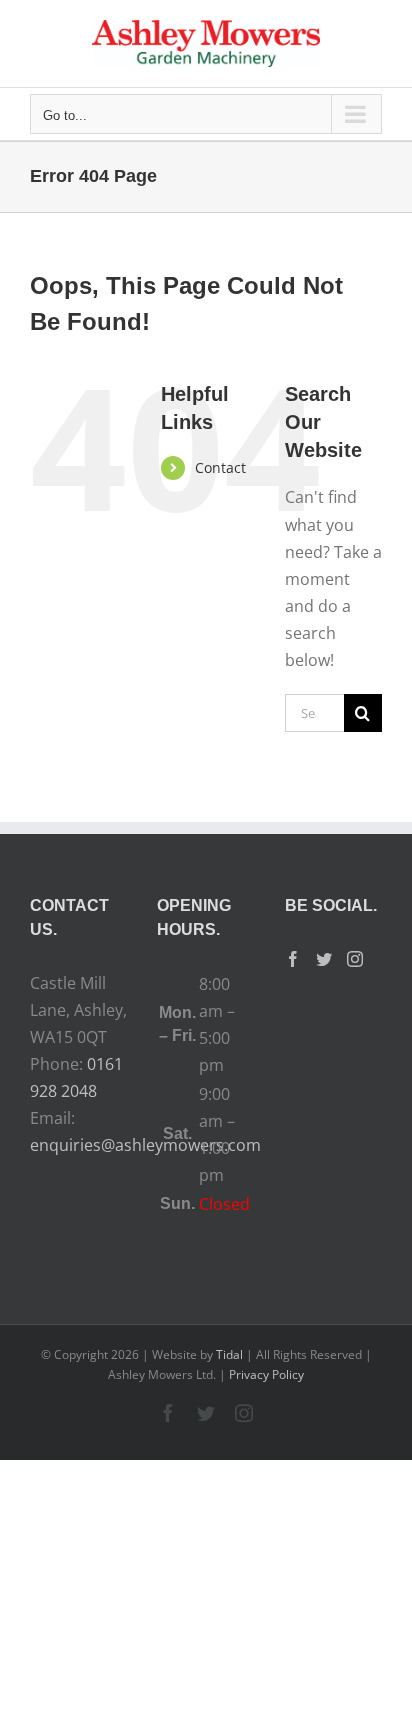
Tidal (229, 1354)
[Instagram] (355, 959)
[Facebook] (293, 959)
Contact (220, 467)
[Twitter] (324, 959)
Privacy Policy (266, 1374)
